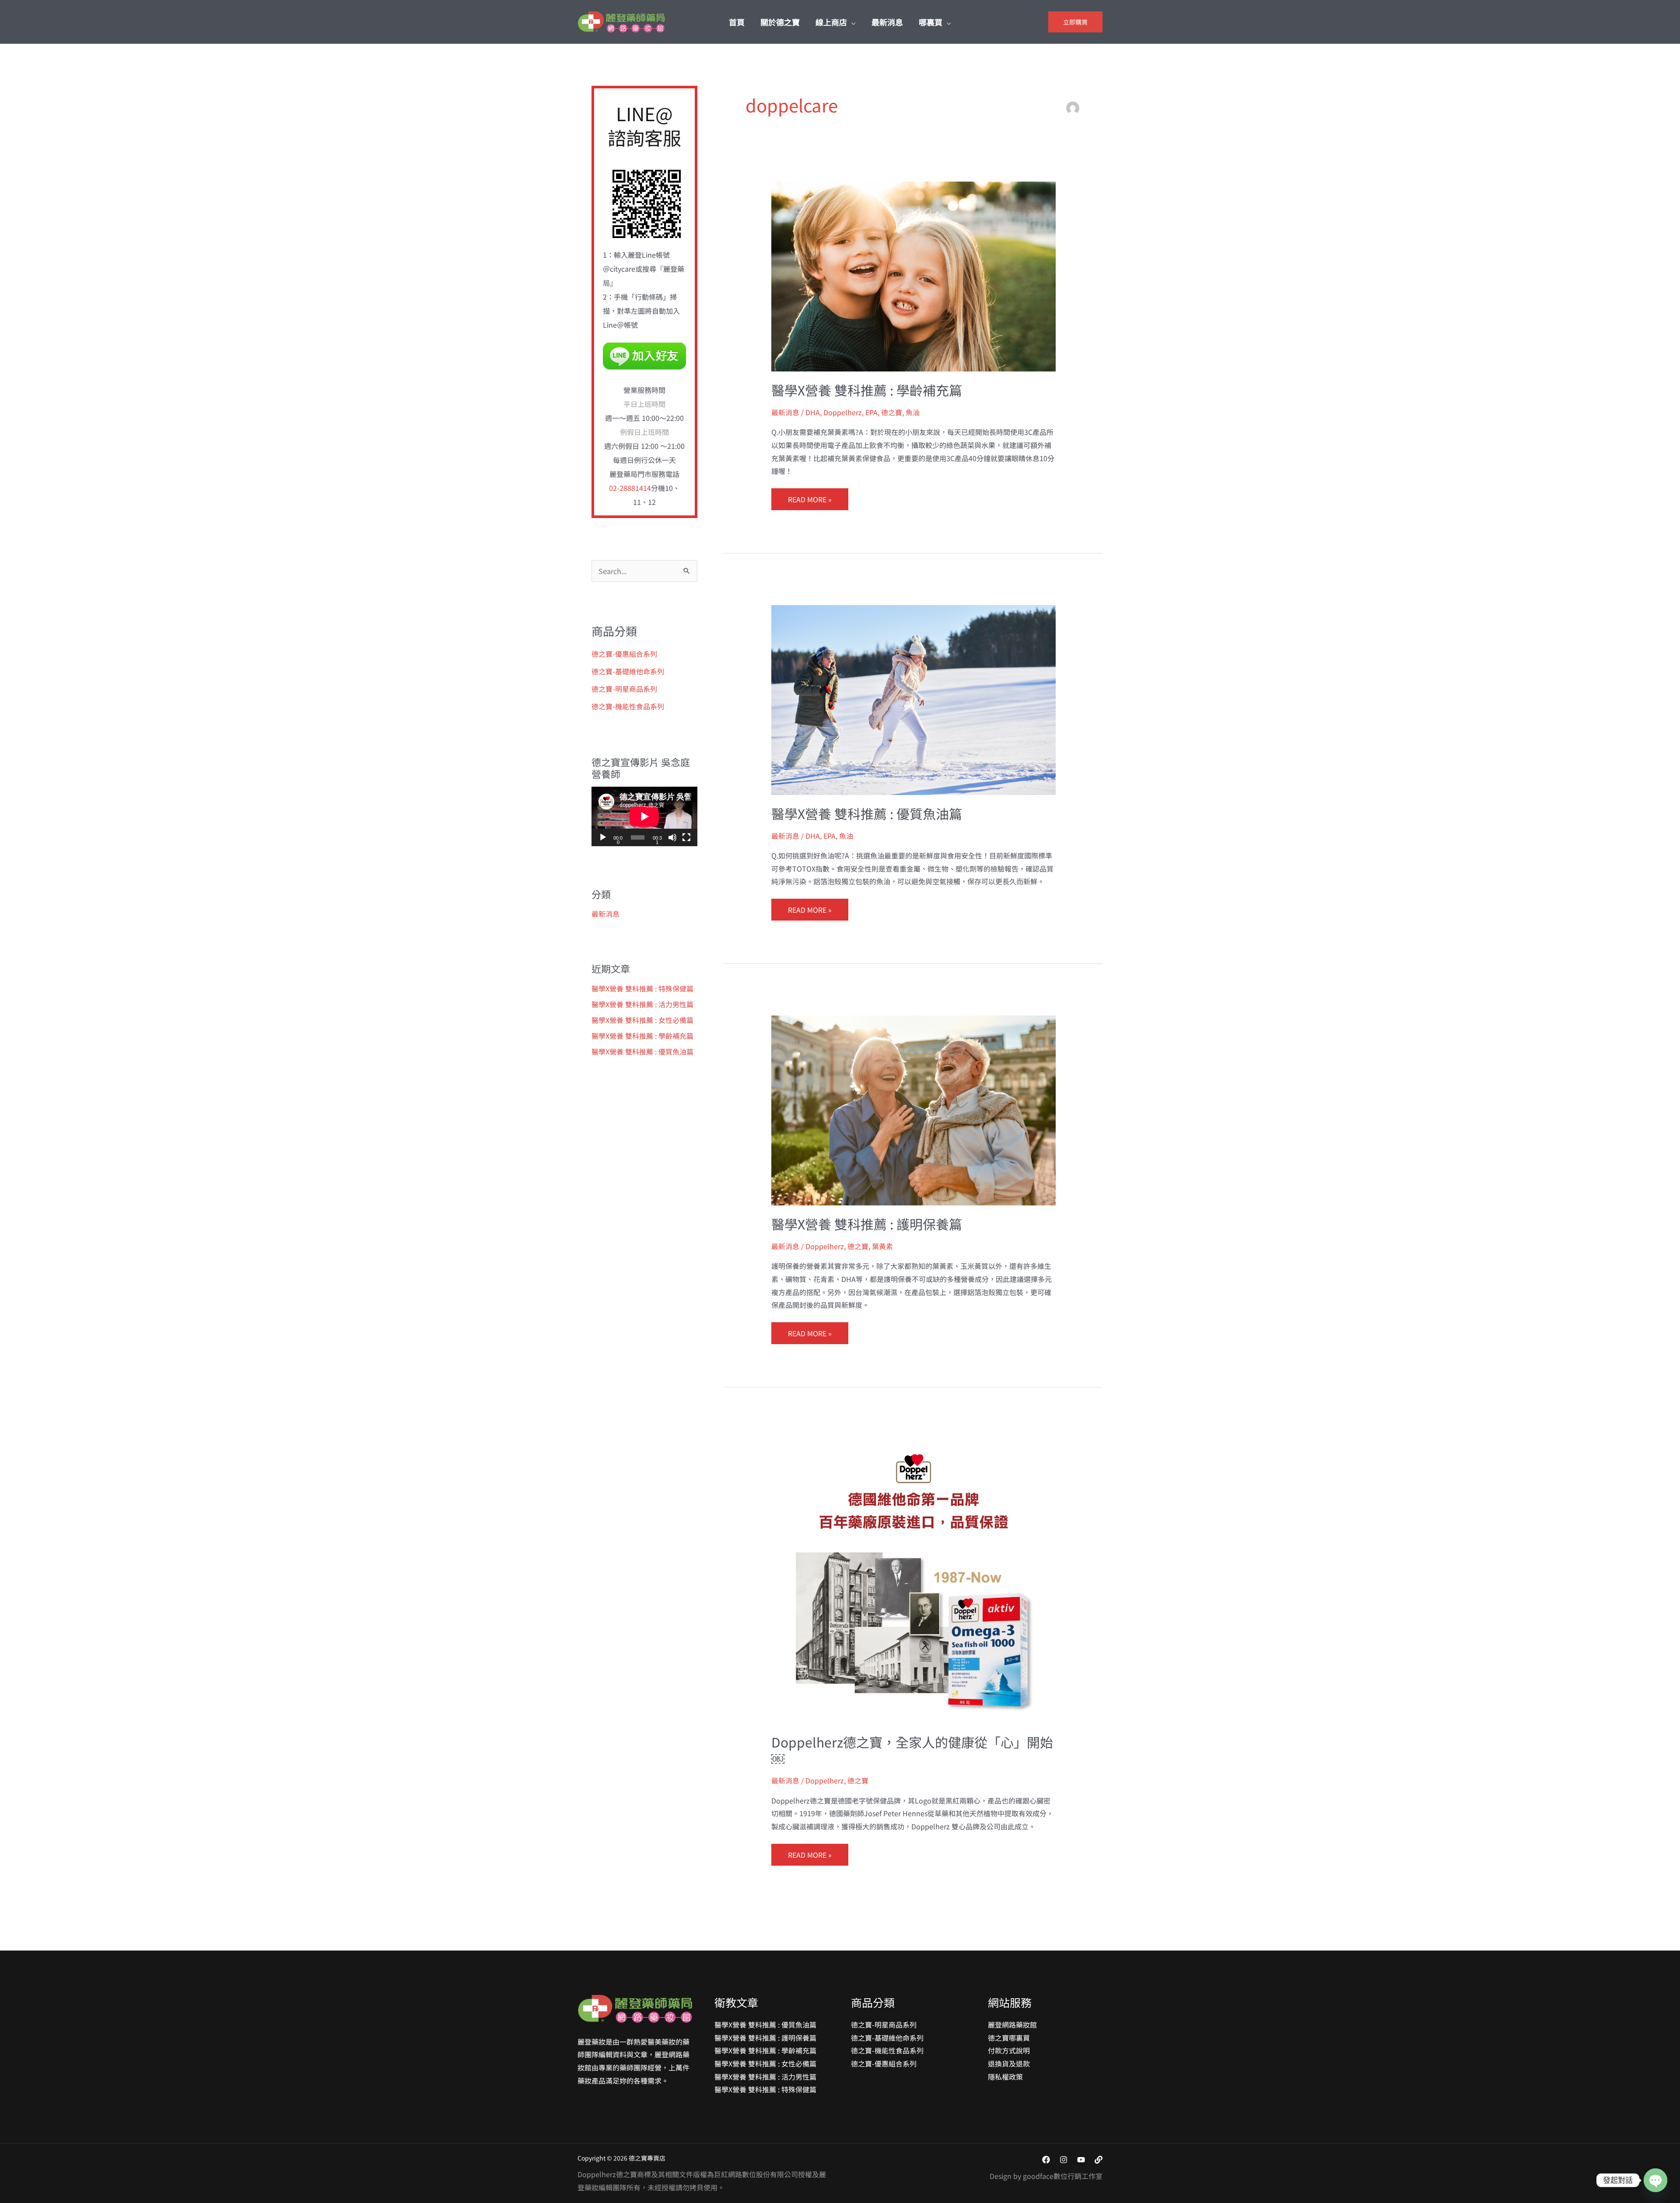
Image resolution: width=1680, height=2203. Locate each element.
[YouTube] (1081, 2160)
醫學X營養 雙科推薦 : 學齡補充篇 (642, 1036)
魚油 (913, 412)
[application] (644, 816)
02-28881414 (630, 488)
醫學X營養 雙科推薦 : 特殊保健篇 (642, 988)
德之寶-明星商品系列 (624, 689)
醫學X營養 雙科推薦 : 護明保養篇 (867, 1224)
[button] (851, 22)
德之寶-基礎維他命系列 (628, 671)
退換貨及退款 (1009, 2063)
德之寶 (892, 412)
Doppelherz (843, 412)
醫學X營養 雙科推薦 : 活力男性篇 (642, 1004)
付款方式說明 (1009, 2050)
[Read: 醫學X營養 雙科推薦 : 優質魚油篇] (914, 699)
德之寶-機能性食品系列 (628, 706)
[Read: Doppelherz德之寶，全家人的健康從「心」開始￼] (914, 1580)
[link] (1099, 2160)
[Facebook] (1046, 2160)
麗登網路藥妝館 (1012, 2024)
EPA (871, 412)
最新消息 (605, 914)
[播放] (603, 837)
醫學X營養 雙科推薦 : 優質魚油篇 (642, 1051)
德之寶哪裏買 (1009, 2038)
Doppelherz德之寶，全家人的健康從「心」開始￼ (912, 1750)
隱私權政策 (1005, 2077)
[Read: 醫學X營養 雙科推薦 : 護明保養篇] (914, 1109)
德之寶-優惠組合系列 (624, 654)
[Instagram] (1064, 2160)
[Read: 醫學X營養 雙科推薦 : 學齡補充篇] (914, 276)
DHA (813, 412)
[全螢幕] (686, 837)
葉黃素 (882, 1246)
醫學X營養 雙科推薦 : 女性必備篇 (642, 1020)
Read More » (810, 496)
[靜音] (672, 837)
